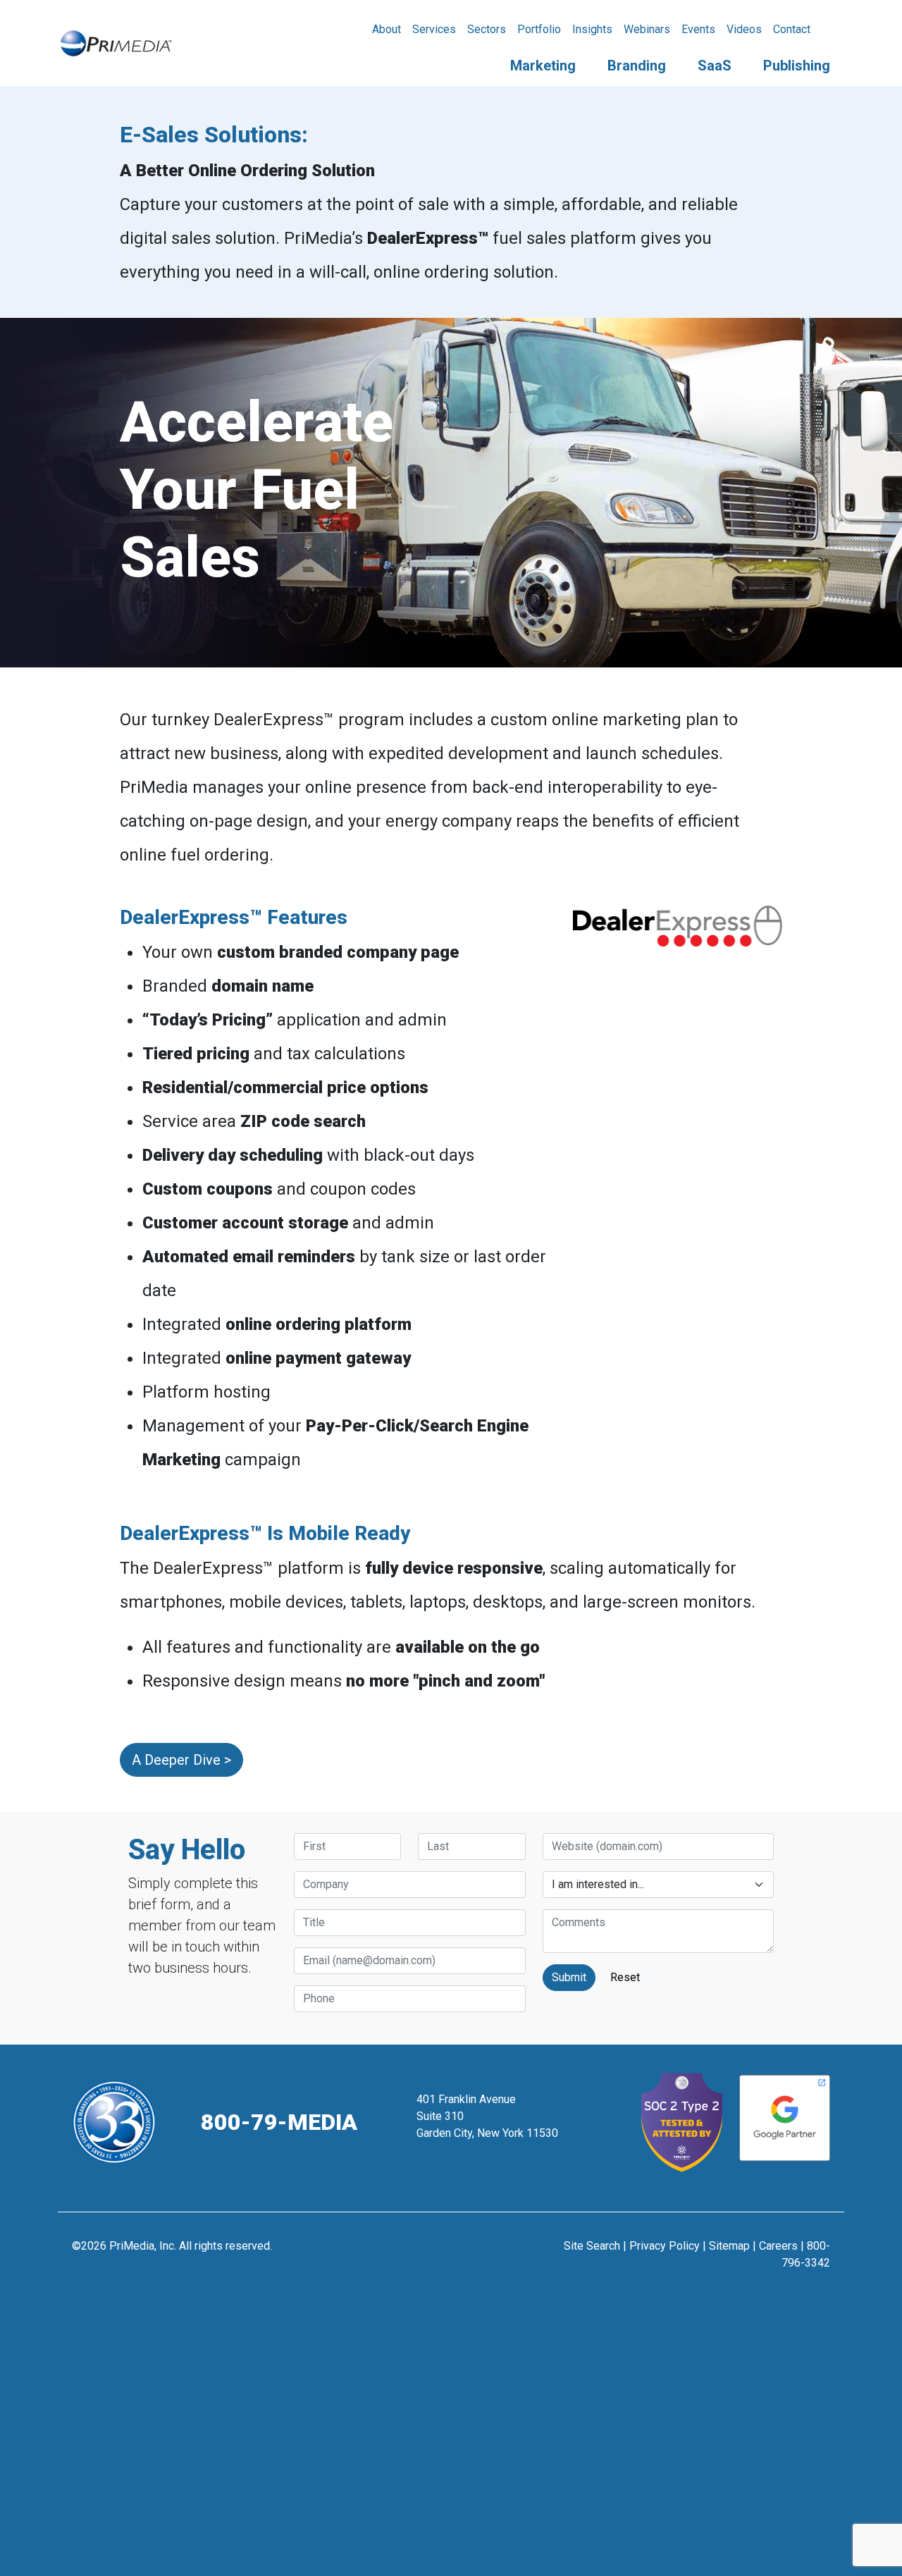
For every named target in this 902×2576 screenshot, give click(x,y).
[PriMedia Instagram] (451, 2253)
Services (434, 29)
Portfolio (539, 29)
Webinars (647, 29)
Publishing (797, 66)
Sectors (487, 29)
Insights (592, 29)
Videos (744, 29)
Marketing (543, 66)
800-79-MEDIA (279, 2122)
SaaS (715, 66)
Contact (792, 29)
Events (698, 29)
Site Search (592, 2246)
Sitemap (729, 2246)
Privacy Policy (665, 2246)
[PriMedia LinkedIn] (486, 2253)
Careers (778, 2246)
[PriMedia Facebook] (417, 2253)
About (387, 29)
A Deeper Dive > (181, 1760)
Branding (637, 66)
